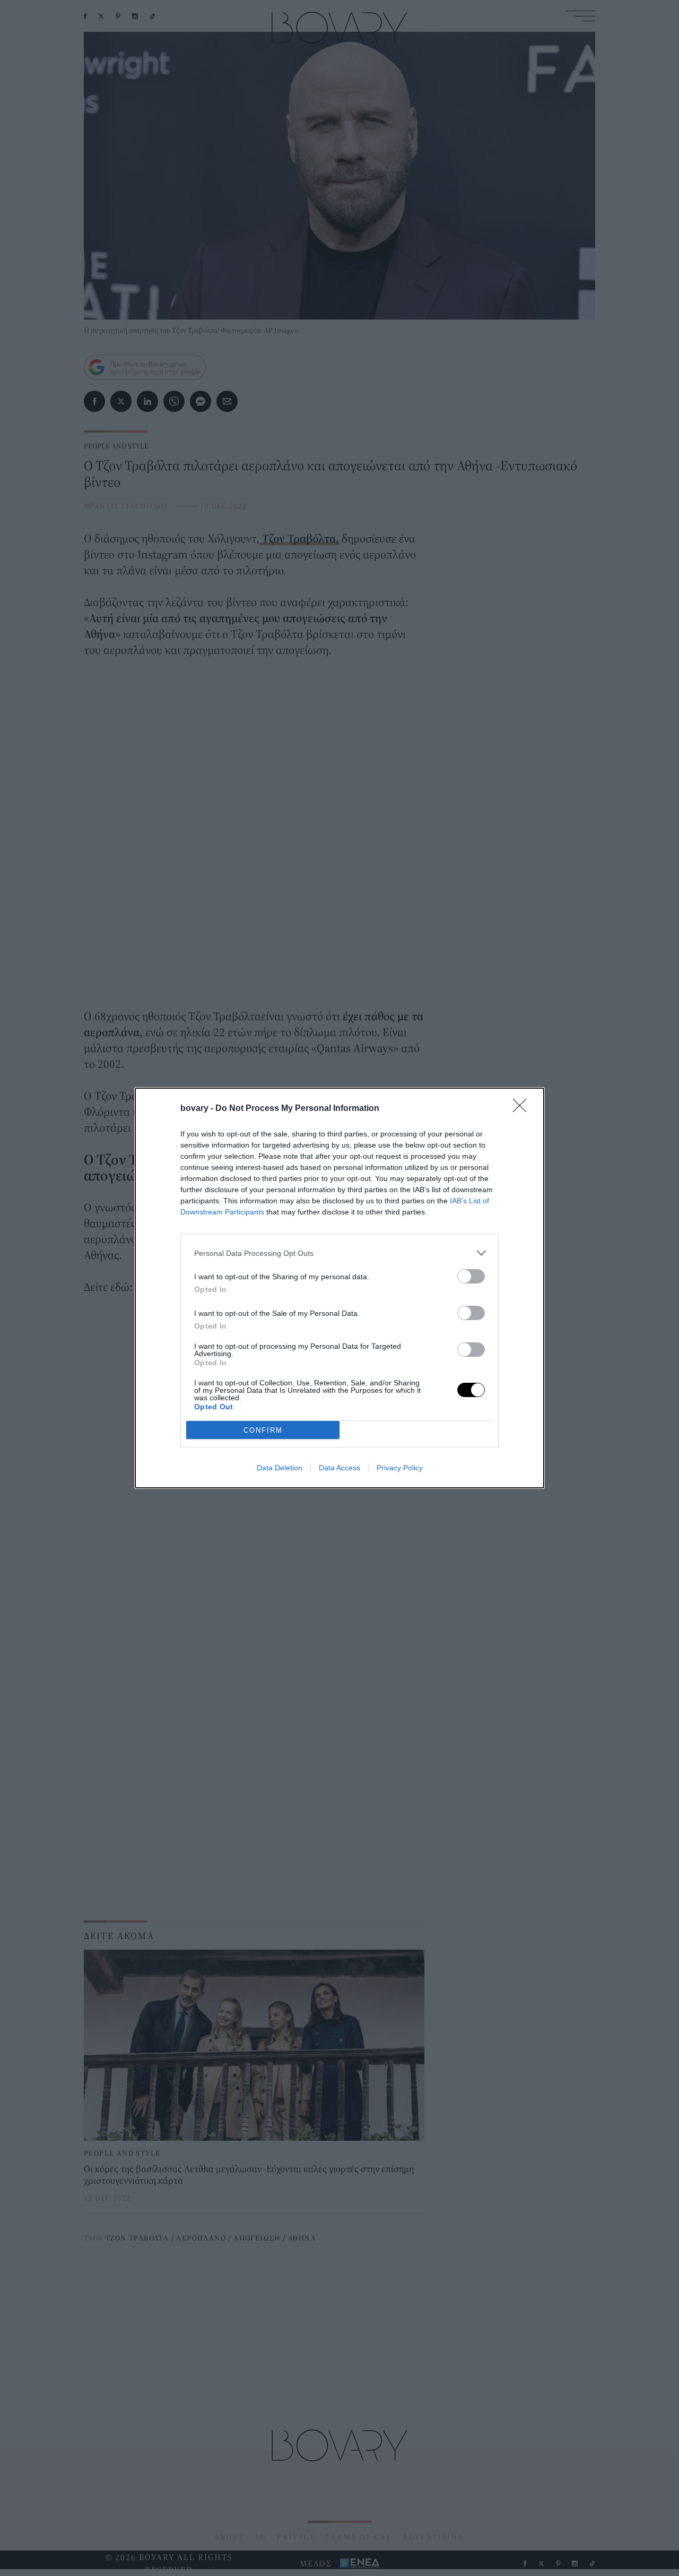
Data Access (339, 1468)
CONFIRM (263, 1430)
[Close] (523, 1109)
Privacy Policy (400, 1468)
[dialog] (339, 1288)
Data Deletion (280, 1468)
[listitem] (339, 1253)
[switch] (471, 1276)
